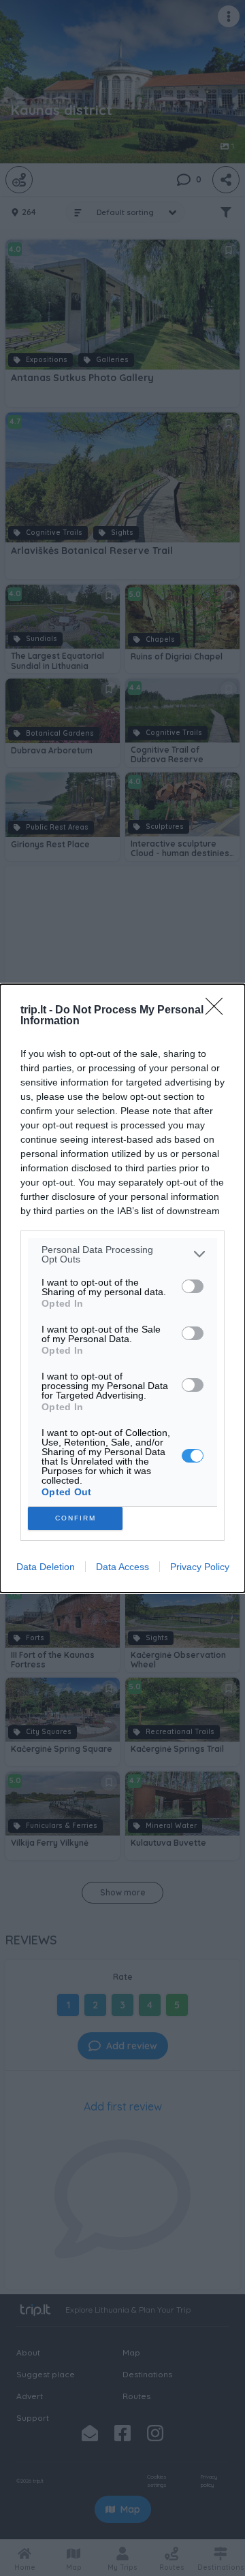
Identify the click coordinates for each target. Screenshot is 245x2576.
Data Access (122, 1567)
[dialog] (122, 1288)
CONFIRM (76, 1518)
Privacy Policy (200, 1567)
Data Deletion (46, 1567)
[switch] (193, 1286)
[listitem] (122, 1254)
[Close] (218, 1011)
